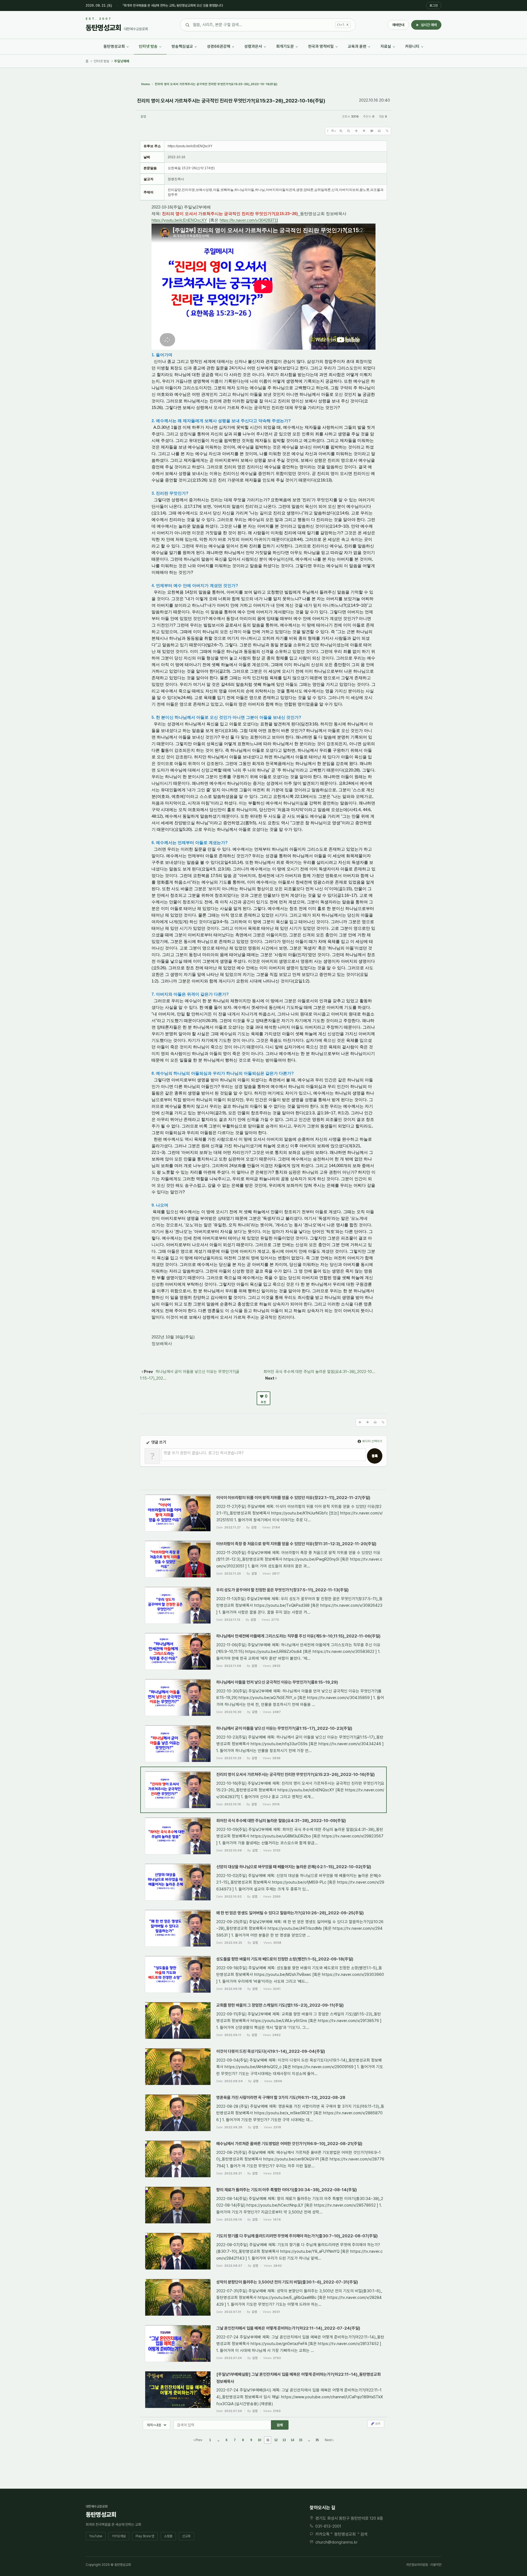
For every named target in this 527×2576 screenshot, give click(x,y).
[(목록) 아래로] (364, 131)
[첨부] (387, 131)
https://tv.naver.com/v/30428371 (248, 220)
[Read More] (263, 1513)
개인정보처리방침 (417, 2565)
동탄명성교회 (345, 2534)
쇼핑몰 (168, 2536)
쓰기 (377, 2424)
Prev (198, 2440)
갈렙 (143, 117)
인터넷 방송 (102, 61)
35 (317, 2440)
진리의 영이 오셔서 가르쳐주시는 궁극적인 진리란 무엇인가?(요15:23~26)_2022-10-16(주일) (231, 101)
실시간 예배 (429, 25)
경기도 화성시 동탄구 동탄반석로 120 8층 (349, 2518)
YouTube (96, 2536)
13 (284, 2440)
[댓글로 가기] (372, 131)
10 (259, 2440)
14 (292, 2440)
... (218, 2440)
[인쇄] (379, 131)
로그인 (434, 5)
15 (301, 2440)
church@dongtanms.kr (337, 2542)
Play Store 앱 (145, 2536)
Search (280, 2425)
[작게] (349, 131)
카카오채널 (119, 2536)
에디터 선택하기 (372, 1441)
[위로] (356, 131)
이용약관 (436, 2565)
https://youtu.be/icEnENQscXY (179, 220)
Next (329, 2440)
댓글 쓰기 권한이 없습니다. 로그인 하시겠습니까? (204, 1453)
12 (276, 2440)
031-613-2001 (328, 2526)
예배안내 (398, 25)
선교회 (186, 2536)
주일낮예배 (122, 61)
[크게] (341, 131)
